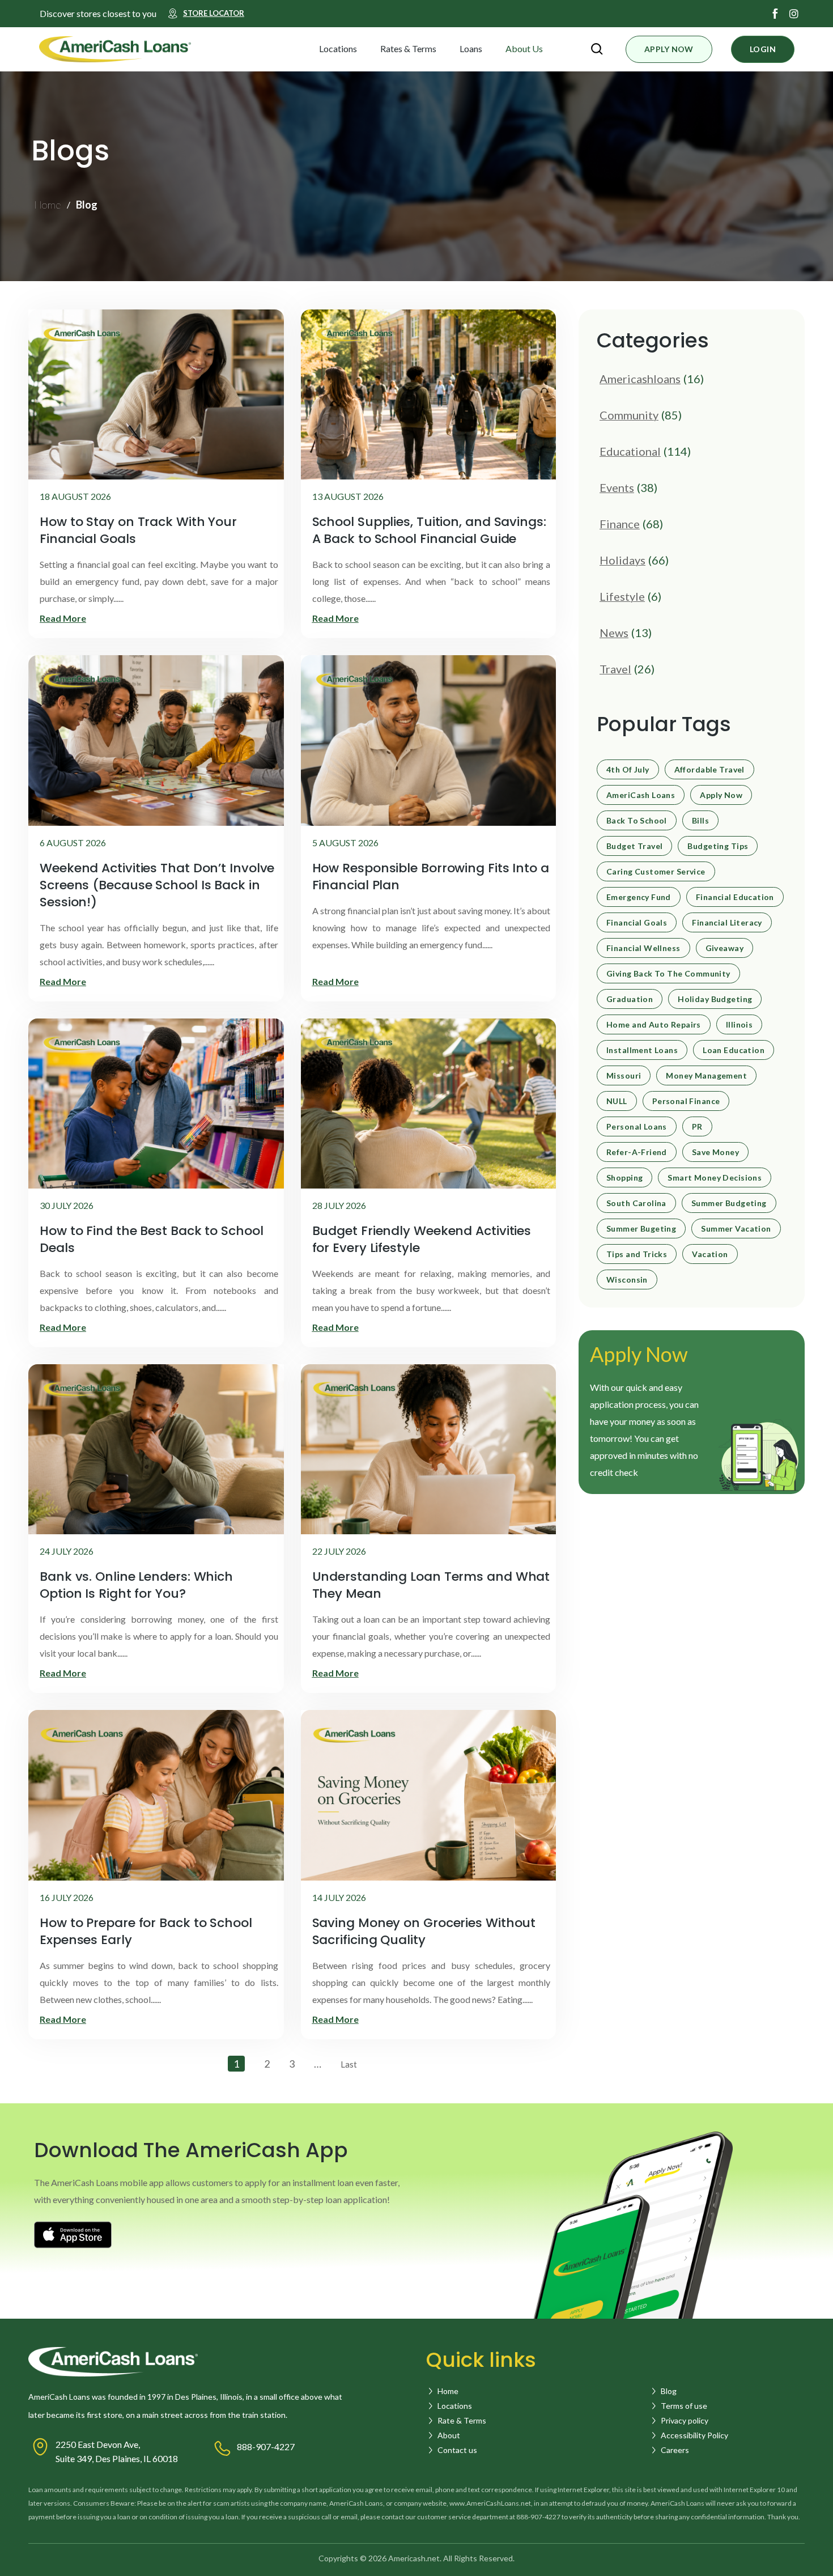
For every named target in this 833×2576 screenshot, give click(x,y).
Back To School (637, 821)
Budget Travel (634, 846)
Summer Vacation (736, 1229)
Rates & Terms (408, 48)
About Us (524, 48)
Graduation (630, 999)
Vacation (710, 1254)
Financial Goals (637, 923)
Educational (630, 451)
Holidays (622, 560)
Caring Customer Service (656, 872)
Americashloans (640, 379)
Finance (620, 524)
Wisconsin (627, 1280)
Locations (338, 48)
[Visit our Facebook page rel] (775, 14)
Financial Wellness (643, 948)
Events (617, 487)
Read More (63, 618)
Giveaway (724, 948)
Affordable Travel (709, 770)
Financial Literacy (727, 923)
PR (697, 1127)
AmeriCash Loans (641, 795)
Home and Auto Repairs (654, 1025)
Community (629, 415)
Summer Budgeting (729, 1203)
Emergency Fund (639, 897)
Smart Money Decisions (715, 1178)
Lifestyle (622, 596)
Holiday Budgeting (715, 999)
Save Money (715, 1152)
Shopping (624, 1178)
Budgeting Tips (718, 846)
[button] (367, 49)
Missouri (624, 1076)
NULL (617, 1101)
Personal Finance (686, 1101)
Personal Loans (637, 1127)
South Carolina (636, 1203)
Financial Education (735, 897)
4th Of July (628, 770)
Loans (471, 48)
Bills (700, 821)
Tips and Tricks (637, 1254)
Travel (615, 669)
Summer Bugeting (641, 1229)
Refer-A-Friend (637, 1152)
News (614, 633)
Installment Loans (642, 1050)
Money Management (706, 1076)
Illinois (739, 1025)
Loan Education (734, 1050)
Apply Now (721, 795)
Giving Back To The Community (668, 974)
